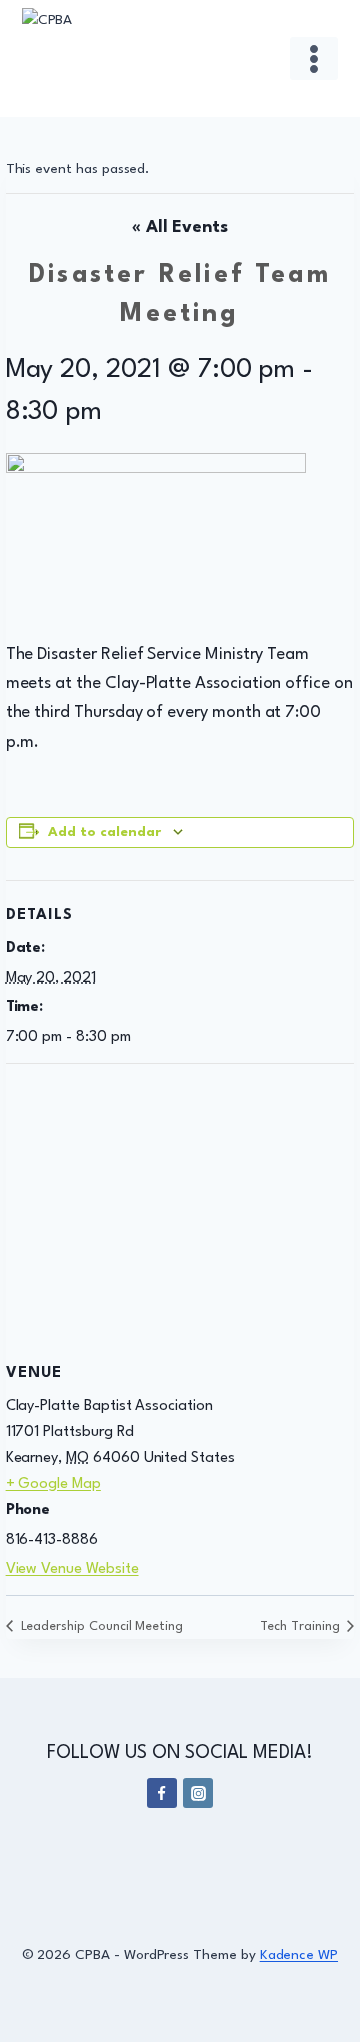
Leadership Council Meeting (100, 1626)
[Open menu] (314, 58)
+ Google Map (53, 1484)
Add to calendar (104, 832)
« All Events (180, 227)
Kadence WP (299, 1955)
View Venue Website (72, 1569)
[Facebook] (162, 1793)
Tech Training (301, 1626)
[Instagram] (198, 1793)
